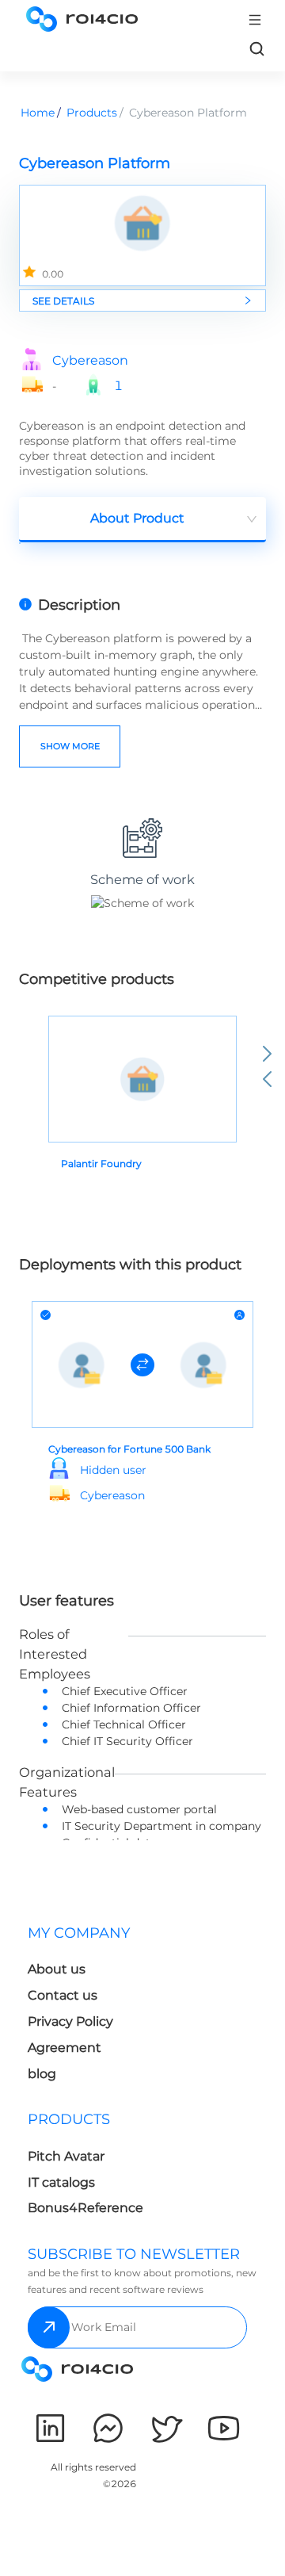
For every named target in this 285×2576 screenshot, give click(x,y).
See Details (63, 301)
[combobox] (142, 520)
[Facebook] (108, 2428)
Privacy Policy (70, 2021)
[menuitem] (82, 2008)
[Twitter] (166, 2428)
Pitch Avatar (66, 2156)
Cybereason (90, 361)
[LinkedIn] (50, 2428)
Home (38, 113)
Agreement (65, 2048)
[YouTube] (224, 2428)
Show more (70, 746)
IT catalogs (61, 2182)
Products (92, 113)
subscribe (49, 2327)
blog (42, 2074)
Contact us (63, 1995)
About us (57, 1969)
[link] (256, 48)
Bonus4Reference (85, 2208)
